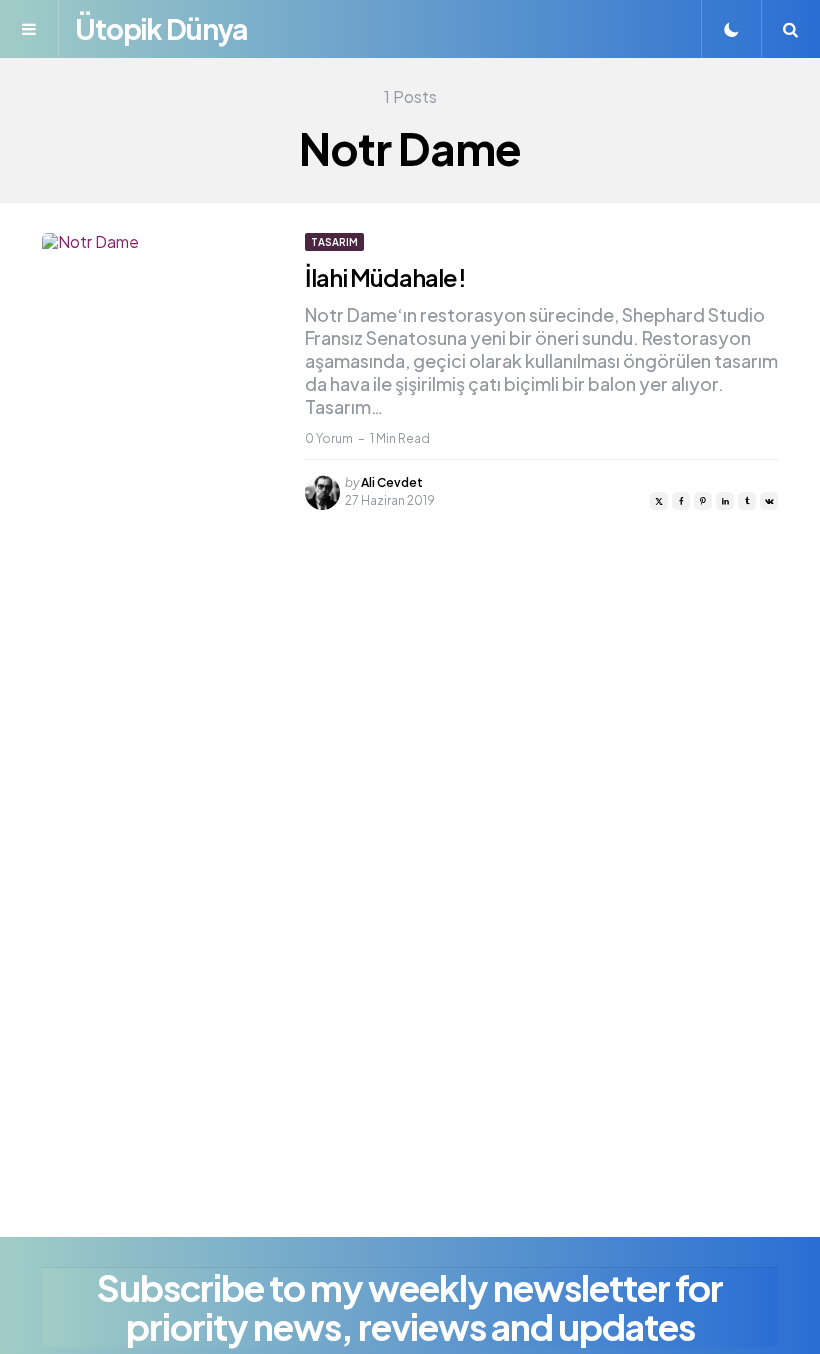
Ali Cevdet (392, 482)
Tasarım (334, 242)
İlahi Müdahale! (385, 277)
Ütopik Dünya (161, 28)
